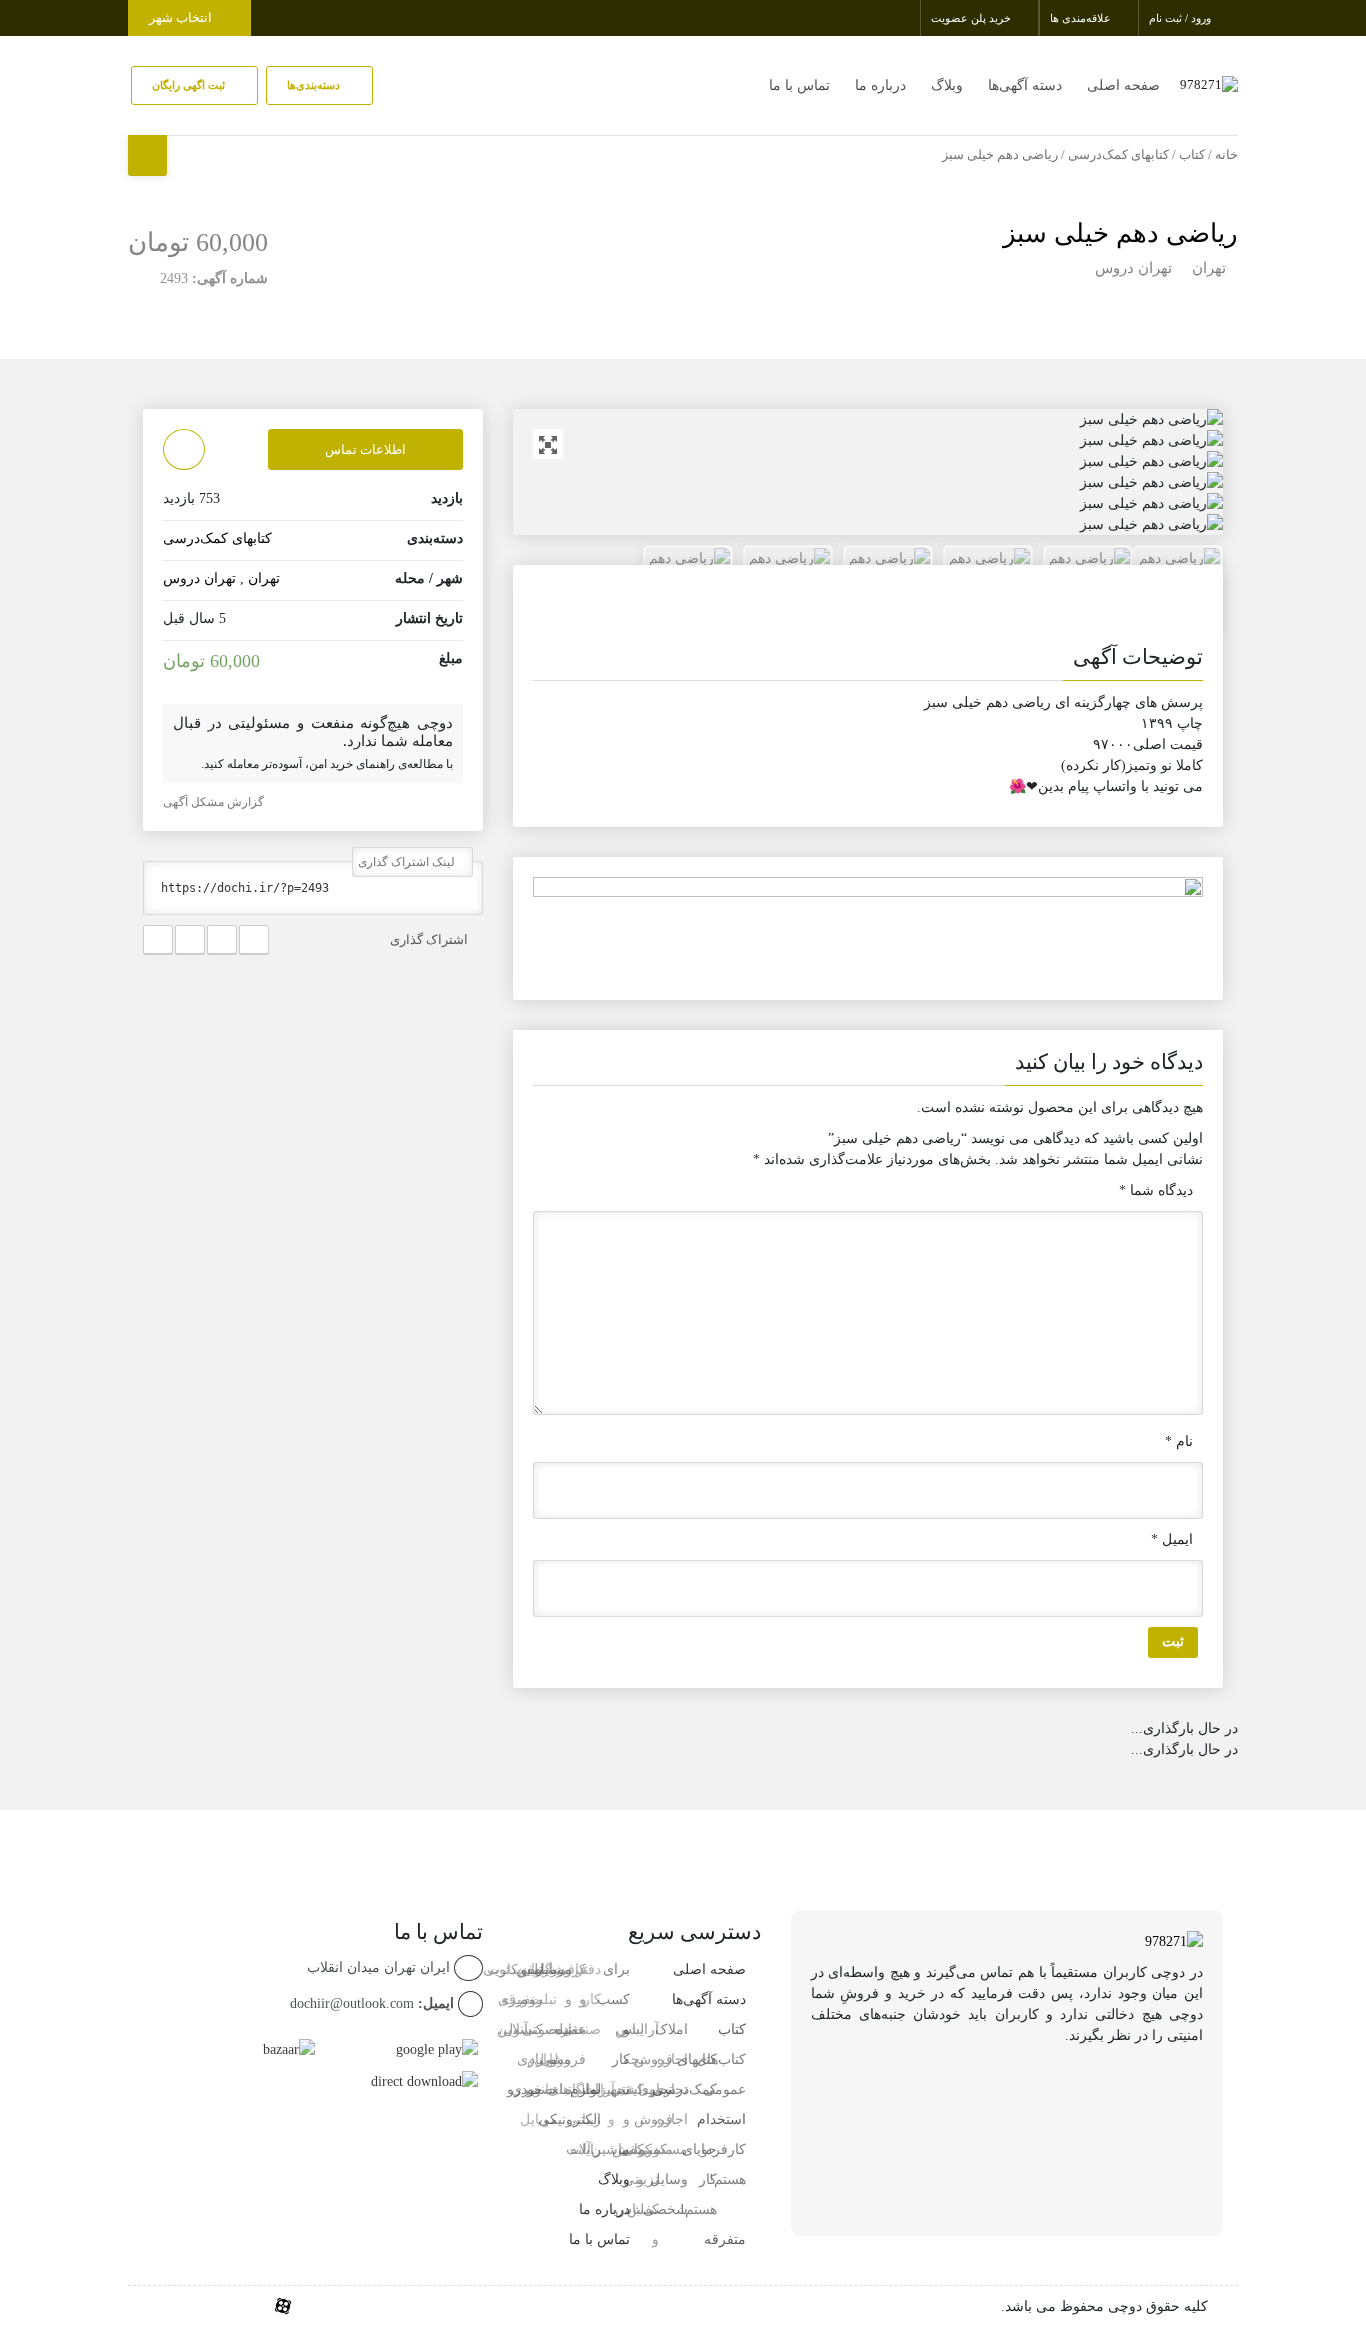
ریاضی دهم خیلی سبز (1120, 233)
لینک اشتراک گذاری (408, 862)
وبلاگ (947, 85)
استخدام (721, 2119)
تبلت (558, 2089)
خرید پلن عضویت (972, 18)
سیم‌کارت (515, 1969)
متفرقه (725, 2239)
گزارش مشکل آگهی (215, 802)
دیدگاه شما (1156, 1190)
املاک (671, 2029)
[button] (868, 661)
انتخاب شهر (182, 17)
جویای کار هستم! (698, 2179)
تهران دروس (1133, 268)
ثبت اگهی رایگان (190, 85)
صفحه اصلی (1123, 85)
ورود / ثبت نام (1181, 18)
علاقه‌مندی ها (1082, 18)
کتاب (1192, 155)
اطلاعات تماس (365, 449)
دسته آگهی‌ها (1025, 85)
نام (1179, 1441)
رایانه (585, 2149)
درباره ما (880, 85)
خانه (1226, 155)
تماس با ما (799, 85)
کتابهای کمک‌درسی (1118, 155)
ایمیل (1172, 1539)
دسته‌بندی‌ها (315, 85)
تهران (1209, 268)
